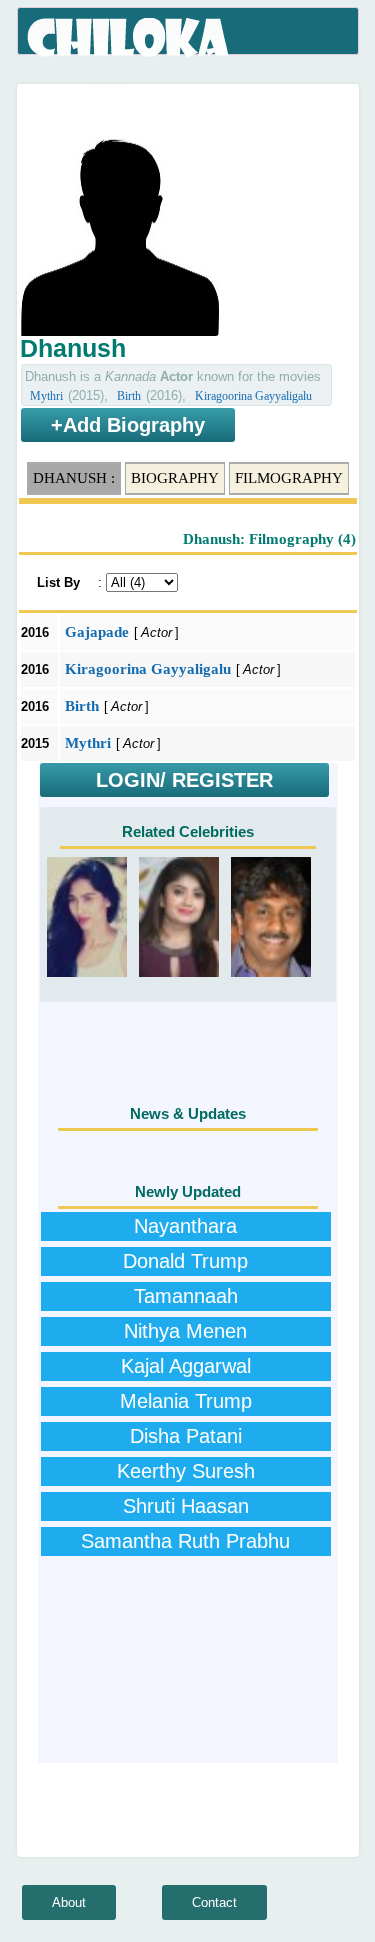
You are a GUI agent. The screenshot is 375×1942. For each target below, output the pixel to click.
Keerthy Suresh (186, 1471)
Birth (129, 396)
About (69, 1902)
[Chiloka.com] (129, 38)
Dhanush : (74, 478)
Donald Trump (185, 1261)
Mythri (46, 396)
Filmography (289, 478)
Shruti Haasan (186, 1506)
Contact (214, 1902)
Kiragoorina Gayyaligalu (253, 396)
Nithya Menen (185, 1331)
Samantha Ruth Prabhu (185, 1541)
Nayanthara (185, 1226)
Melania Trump (186, 1401)
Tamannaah (186, 1296)
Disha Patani (186, 1436)
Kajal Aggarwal (186, 1366)
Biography (175, 478)
